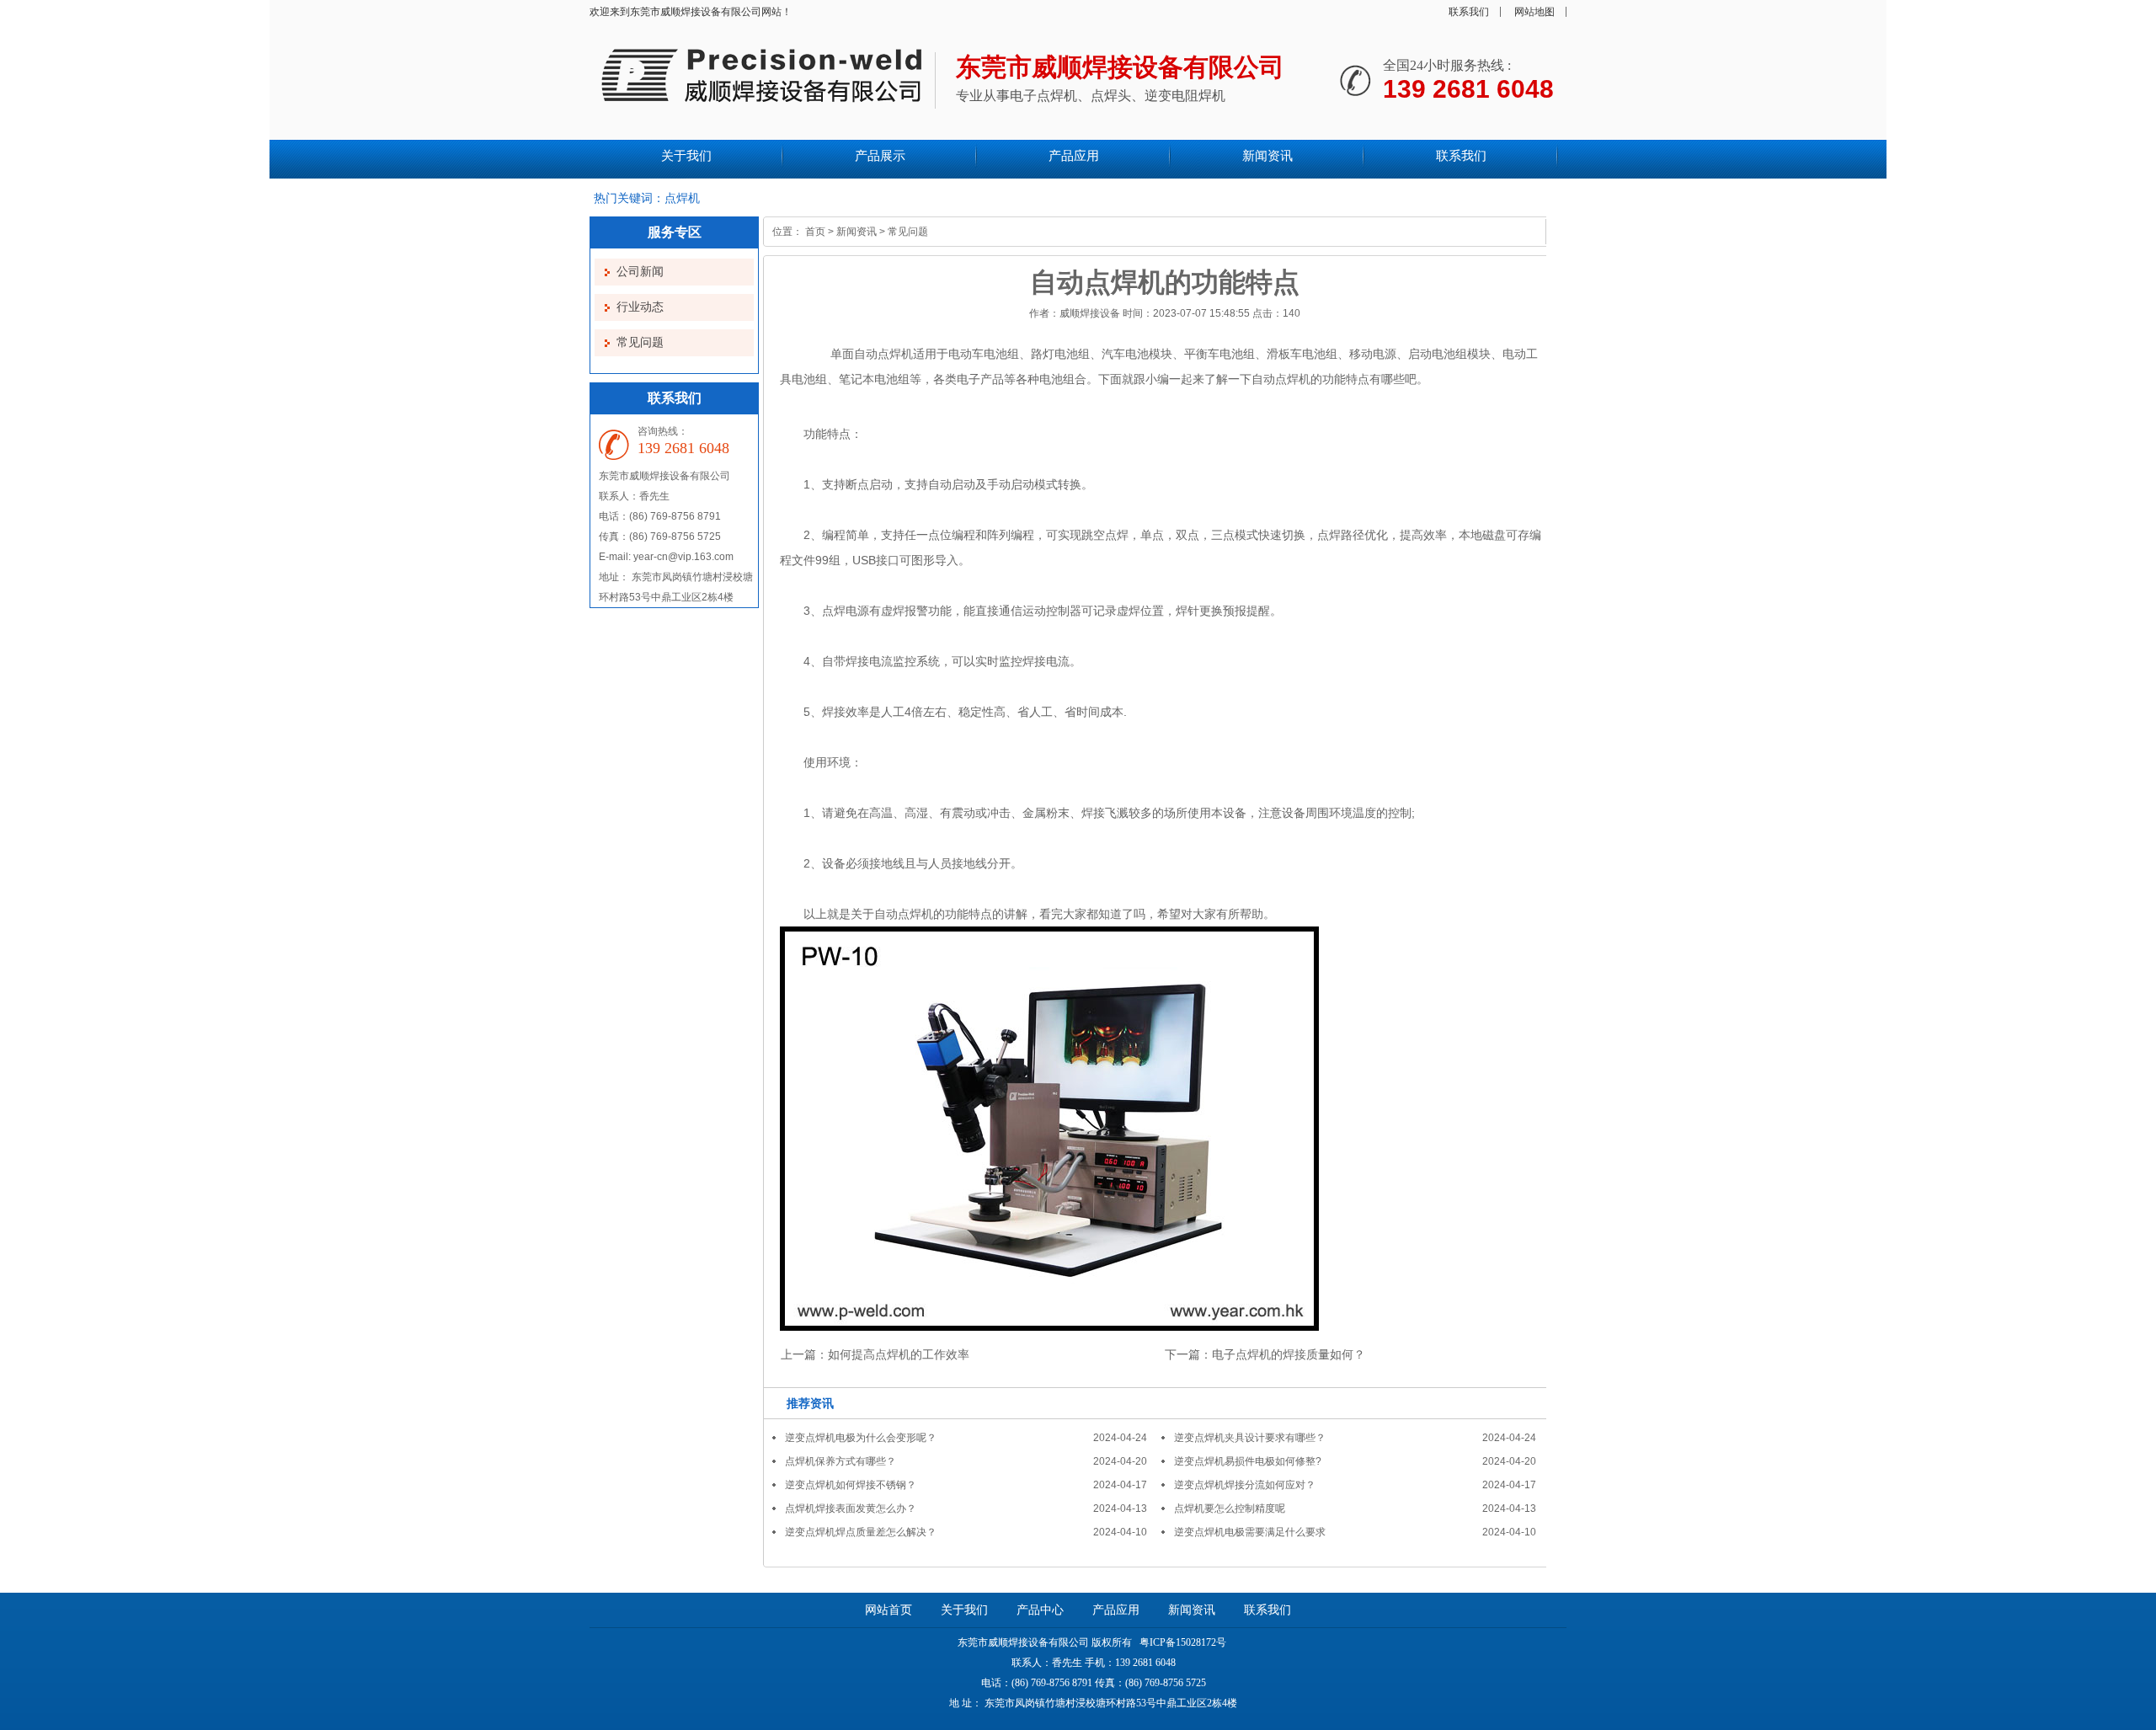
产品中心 (1040, 1610)
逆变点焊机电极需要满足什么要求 (1250, 1532)
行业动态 (640, 307)
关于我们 (964, 1610)
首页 (815, 232)
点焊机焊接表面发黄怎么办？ (851, 1508)
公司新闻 (640, 272)
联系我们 (1469, 12)
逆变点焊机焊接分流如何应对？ (1245, 1485)
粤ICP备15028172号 (1182, 1642)
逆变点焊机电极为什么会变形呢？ (861, 1438)
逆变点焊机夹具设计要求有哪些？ (1250, 1438)
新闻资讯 (857, 232)
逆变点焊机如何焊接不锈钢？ (851, 1485)
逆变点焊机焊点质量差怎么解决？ (861, 1532)
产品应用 (1116, 1610)
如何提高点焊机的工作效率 (899, 1354)
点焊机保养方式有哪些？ (841, 1461)
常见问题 (640, 342)
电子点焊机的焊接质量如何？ (1289, 1354)
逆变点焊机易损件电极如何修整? (1248, 1461)
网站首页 (889, 1610)
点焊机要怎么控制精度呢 (1230, 1508)
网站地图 (1534, 12)
